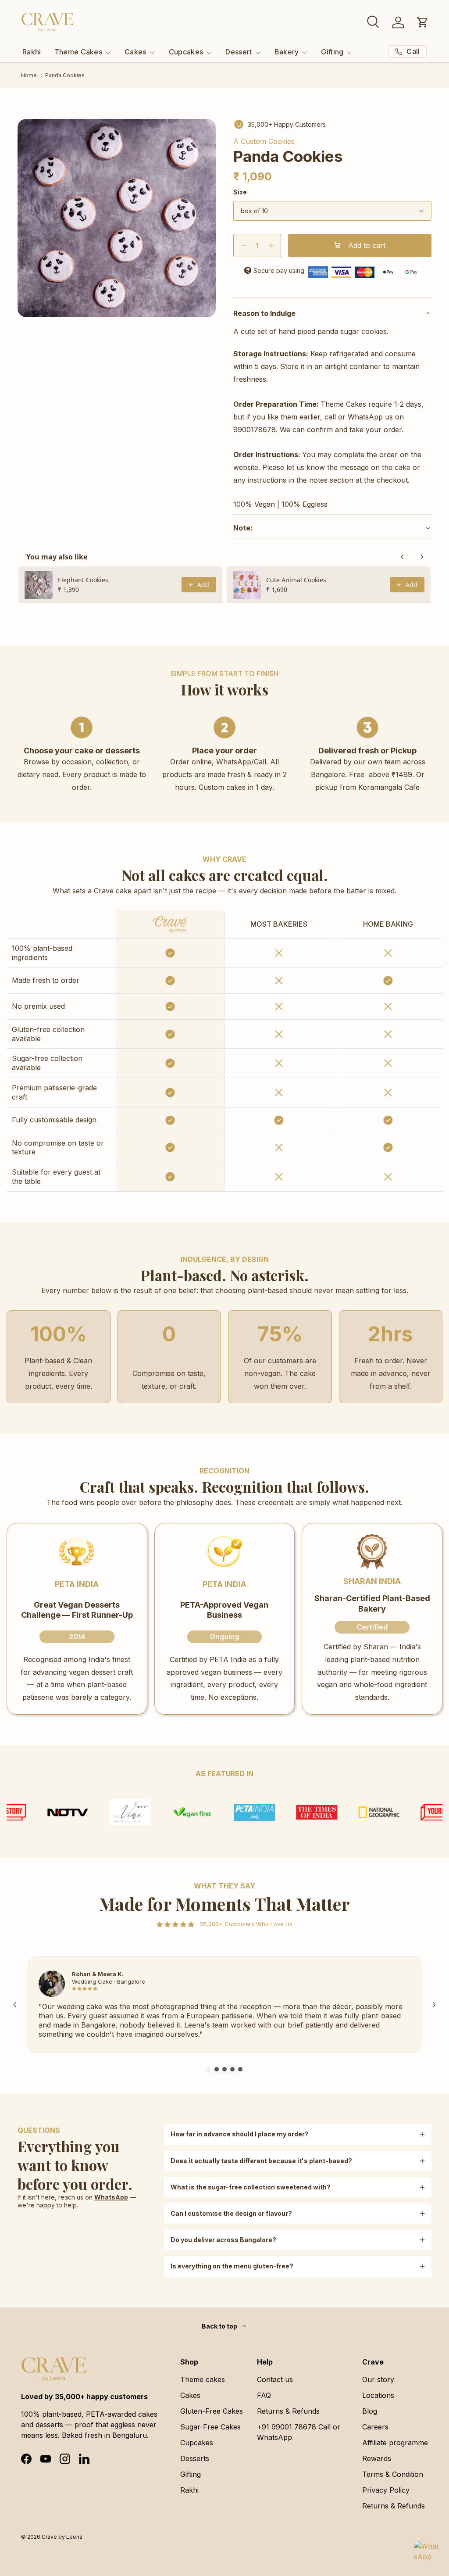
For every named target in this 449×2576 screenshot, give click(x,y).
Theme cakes (203, 2379)
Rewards (377, 2458)
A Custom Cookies (264, 141)
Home (29, 75)
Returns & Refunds (288, 2411)
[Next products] (422, 557)
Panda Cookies (65, 75)
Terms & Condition (393, 2474)
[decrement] (244, 245)
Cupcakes (197, 2443)
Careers (375, 2427)
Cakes (190, 2395)
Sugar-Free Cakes (210, 2427)
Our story (378, 2379)
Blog (370, 2411)
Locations (378, 2395)
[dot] (209, 2069)
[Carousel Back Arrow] (15, 2005)
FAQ (264, 2395)
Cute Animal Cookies (296, 580)
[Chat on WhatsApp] (426, 2553)
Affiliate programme (395, 2443)
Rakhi (32, 52)
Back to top (220, 2326)
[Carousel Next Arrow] (434, 2005)
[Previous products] (403, 557)
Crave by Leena (62, 2537)
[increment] (271, 245)
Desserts (195, 2458)
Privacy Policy (386, 2490)
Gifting (191, 2474)
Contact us (275, 2379)
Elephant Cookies (83, 580)
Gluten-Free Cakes (212, 2411)
